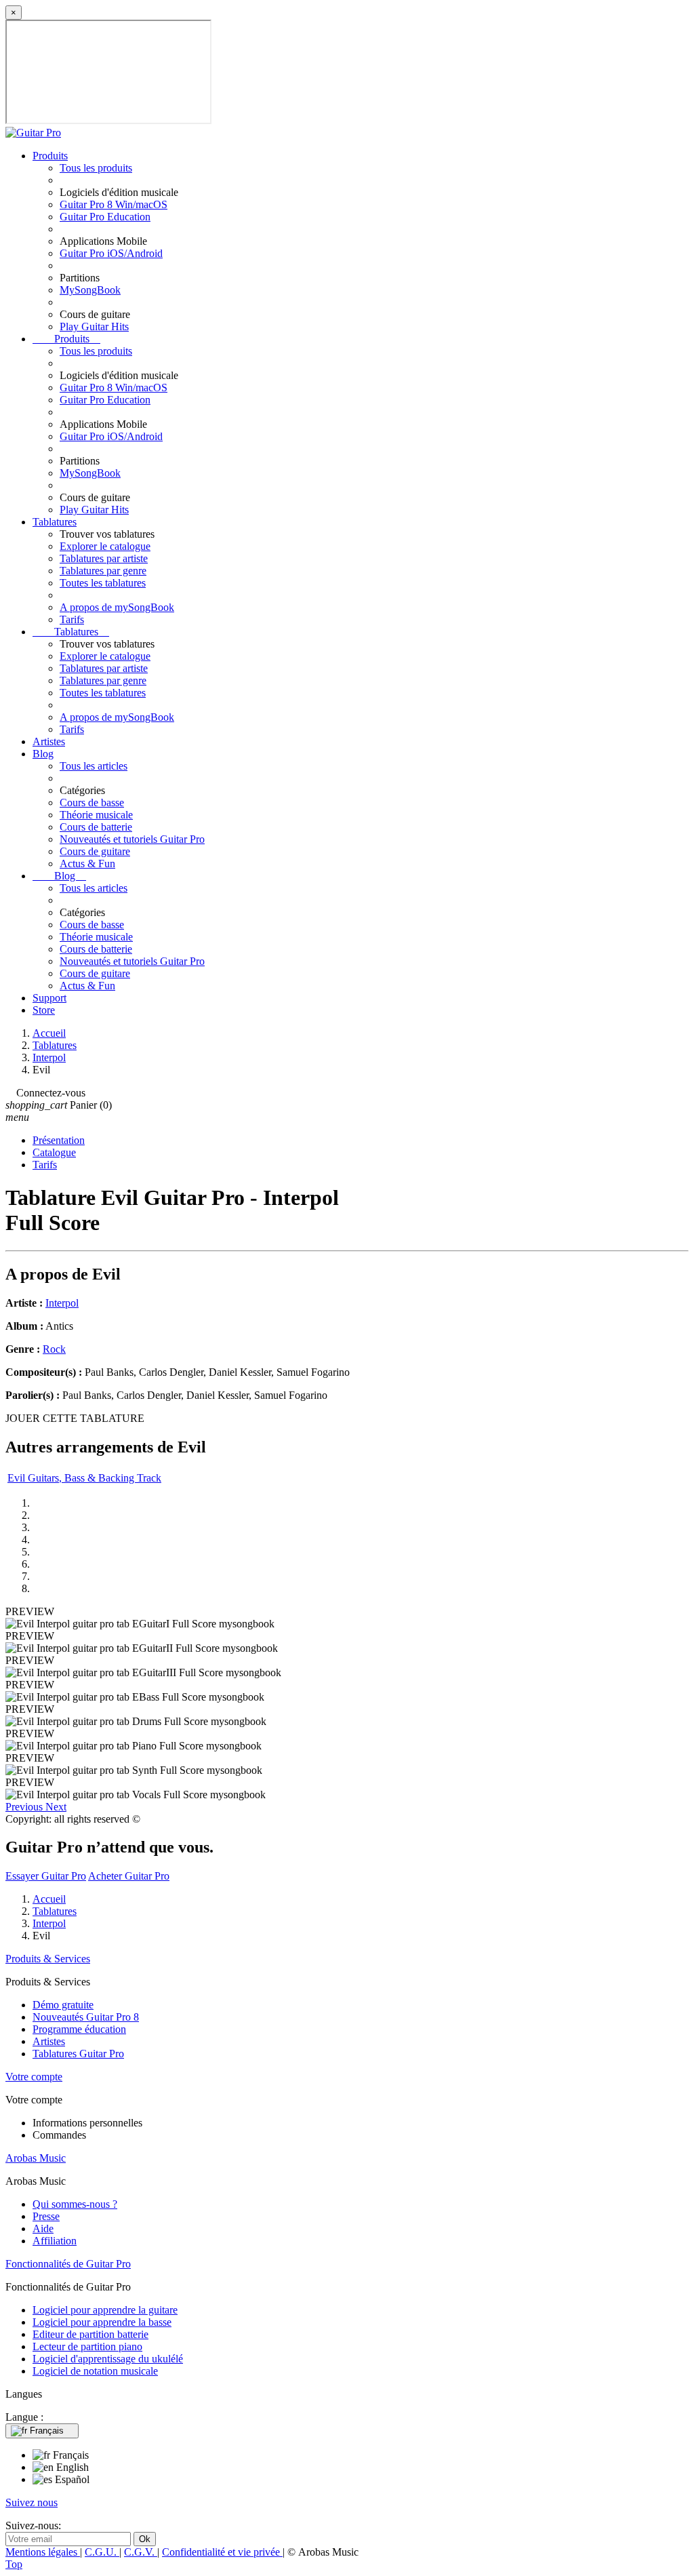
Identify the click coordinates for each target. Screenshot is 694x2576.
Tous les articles (94, 766)
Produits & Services (48, 1959)
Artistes (49, 741)
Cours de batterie (96, 827)
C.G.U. (102, 2552)
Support (49, 998)
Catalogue (54, 1152)
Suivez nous (32, 2502)
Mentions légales (43, 2552)
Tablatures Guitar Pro (78, 2054)
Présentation (59, 1140)
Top (14, 2564)
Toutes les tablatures (103, 583)
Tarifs (72, 619)
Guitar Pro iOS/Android (111, 253)
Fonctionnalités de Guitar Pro (68, 2264)
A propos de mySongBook (117, 607)
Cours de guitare (95, 851)
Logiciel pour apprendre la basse (102, 2322)
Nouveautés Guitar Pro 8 (86, 2017)
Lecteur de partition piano (87, 2346)
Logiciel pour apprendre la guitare (105, 2310)
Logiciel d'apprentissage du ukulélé (108, 2359)
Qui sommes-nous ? (75, 2204)
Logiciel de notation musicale (95, 2371)
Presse (46, 2216)
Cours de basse (92, 802)
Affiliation (55, 2241)
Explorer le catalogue (105, 546)
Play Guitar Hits (94, 326)
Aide (43, 2228)
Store (44, 1010)
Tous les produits (96, 168)
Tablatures (55, 522)
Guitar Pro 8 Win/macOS (114, 204)
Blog (43, 754)
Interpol (62, 1303)
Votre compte (34, 2077)
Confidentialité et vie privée (222, 2552)
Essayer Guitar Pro (46, 1876)
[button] (25, 1807)
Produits (50, 156)
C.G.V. (141, 2552)
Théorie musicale (96, 815)
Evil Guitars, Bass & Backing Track (84, 1478)
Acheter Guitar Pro (129, 1876)
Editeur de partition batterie (90, 2334)
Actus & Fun (87, 864)
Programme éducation (79, 2029)
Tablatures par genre (103, 571)
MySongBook (90, 290)
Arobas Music (36, 2158)
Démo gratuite (63, 2005)
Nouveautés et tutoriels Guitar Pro (132, 839)
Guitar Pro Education (105, 217)
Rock (54, 1349)
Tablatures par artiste (104, 558)
